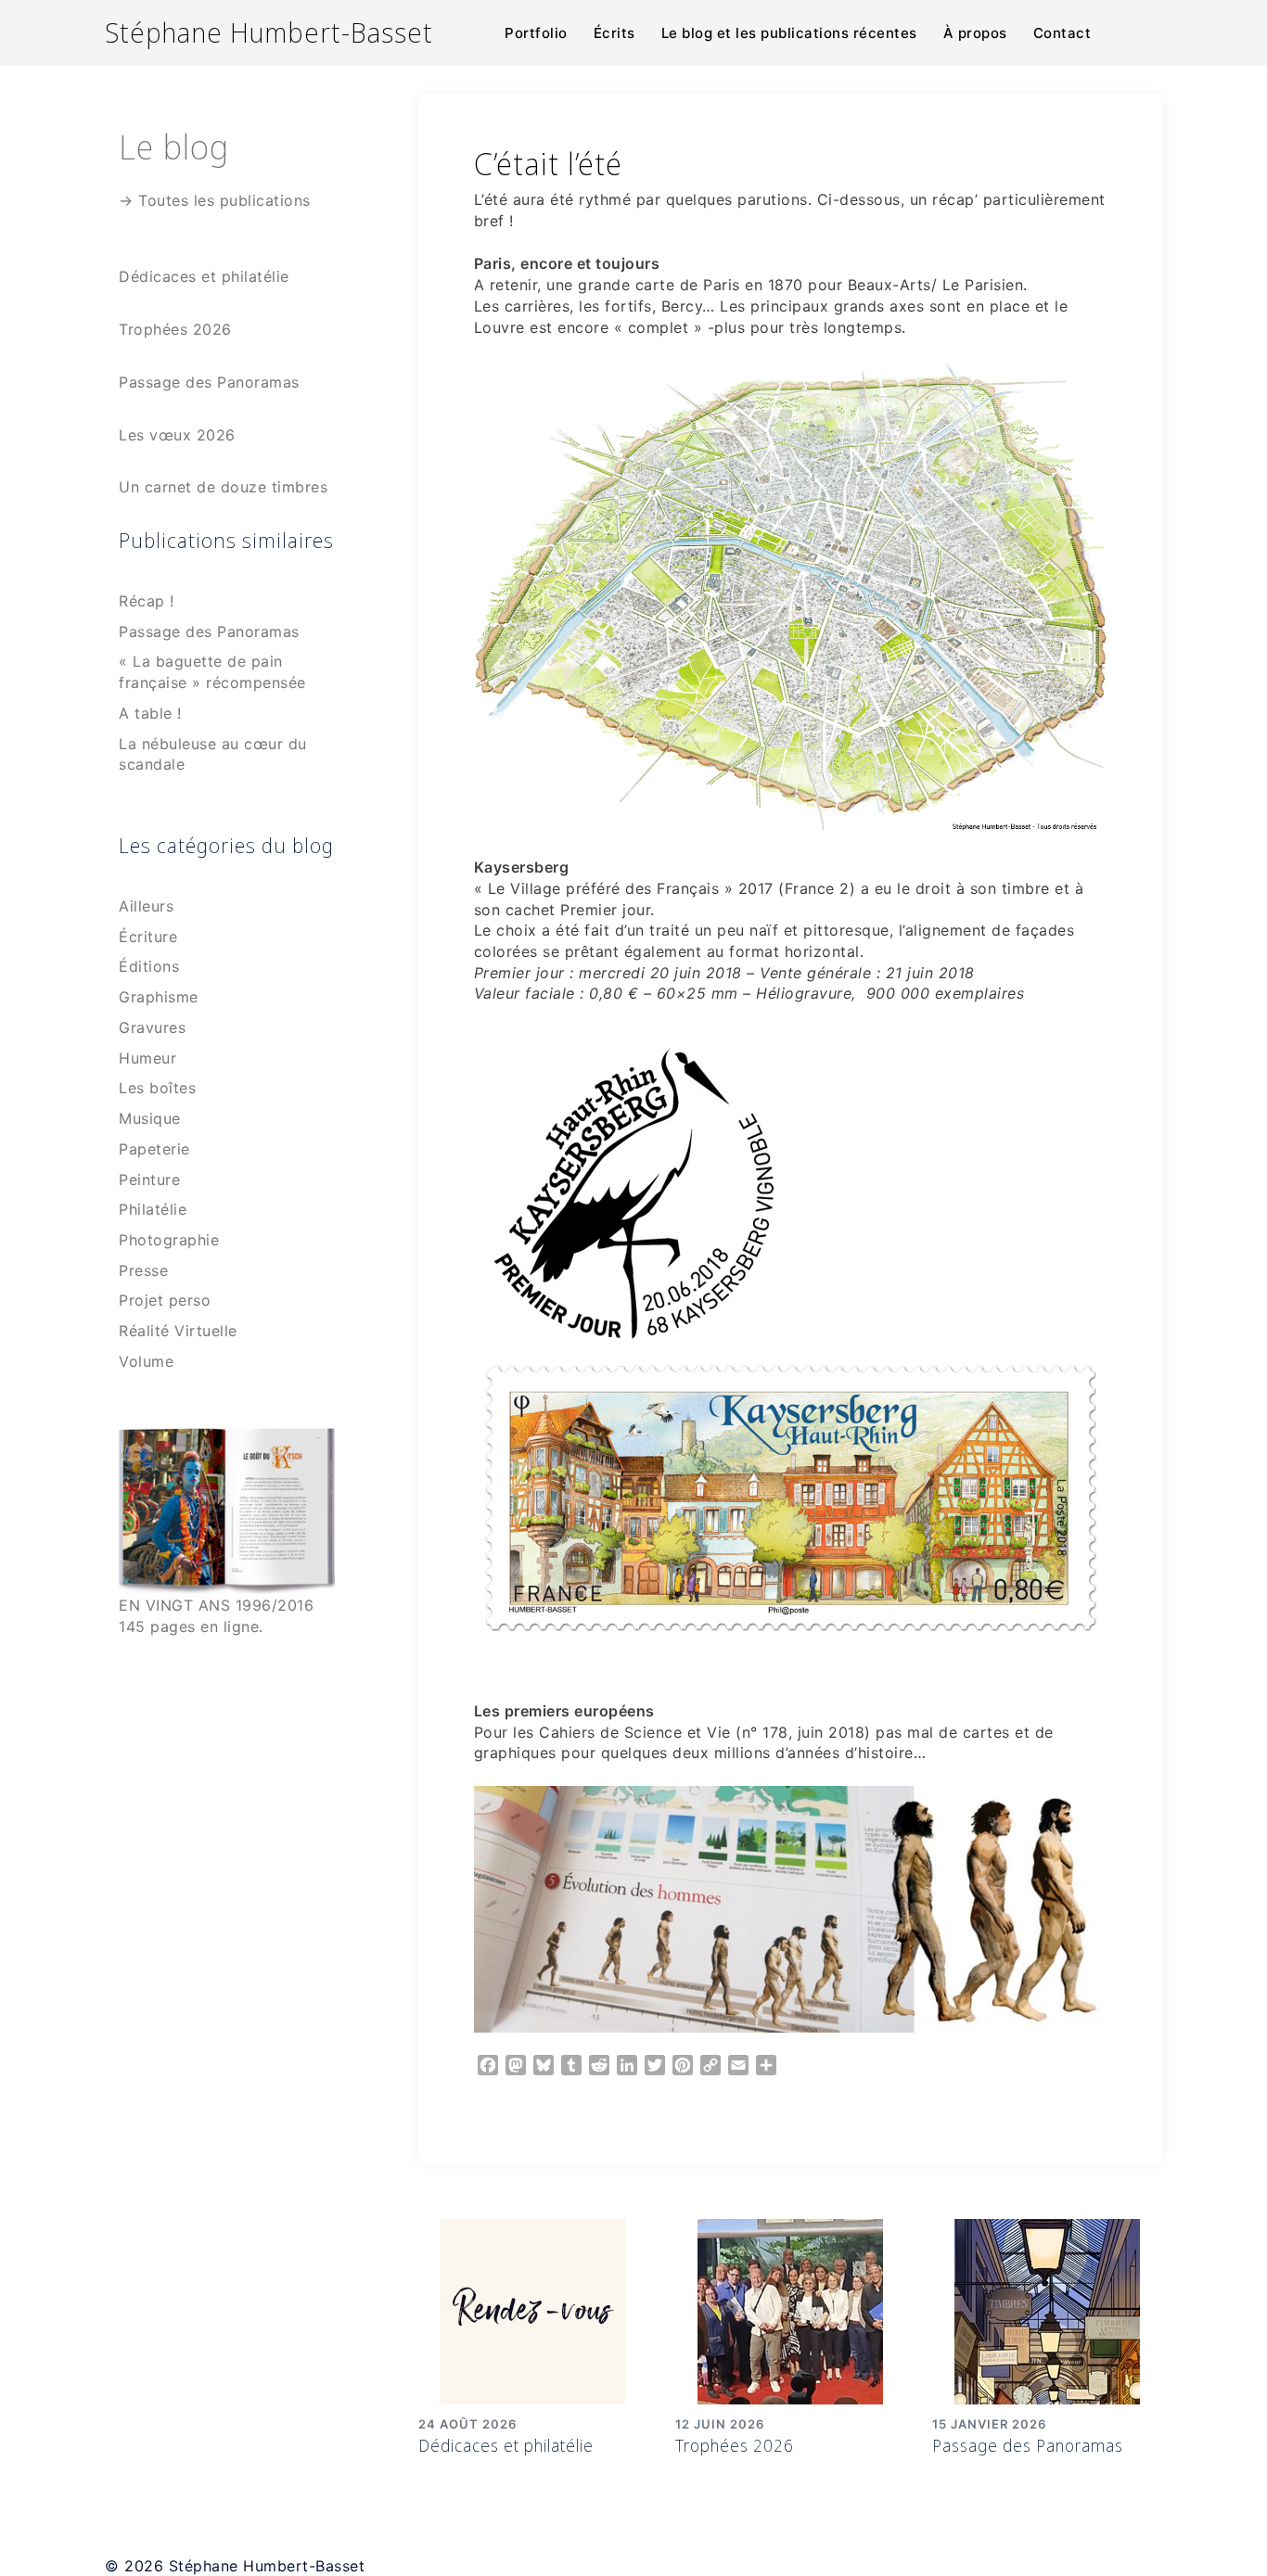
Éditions (149, 966)
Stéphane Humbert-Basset (269, 32)
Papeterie (154, 1149)
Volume (146, 1361)
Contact (1062, 33)
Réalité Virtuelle (178, 1331)
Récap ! (147, 601)
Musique (150, 1118)
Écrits (614, 33)
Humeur (147, 1058)
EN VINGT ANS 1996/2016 (216, 1605)
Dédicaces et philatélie (506, 2445)
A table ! (150, 713)
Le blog (174, 146)
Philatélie (153, 1209)
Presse (143, 1270)
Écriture (148, 937)
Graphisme (159, 997)
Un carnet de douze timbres (223, 487)
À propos (975, 33)
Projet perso (165, 1300)
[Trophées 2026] (790, 2310)
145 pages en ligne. (191, 1626)
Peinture (149, 1180)
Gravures (152, 1027)
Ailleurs (146, 906)
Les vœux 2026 (177, 435)
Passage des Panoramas (1028, 2445)
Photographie (169, 1240)
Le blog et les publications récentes (789, 33)
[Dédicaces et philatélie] (532, 2310)
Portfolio (536, 33)
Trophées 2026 (735, 2445)
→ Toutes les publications (215, 200)
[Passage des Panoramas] (1047, 2310)
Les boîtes (157, 1088)
